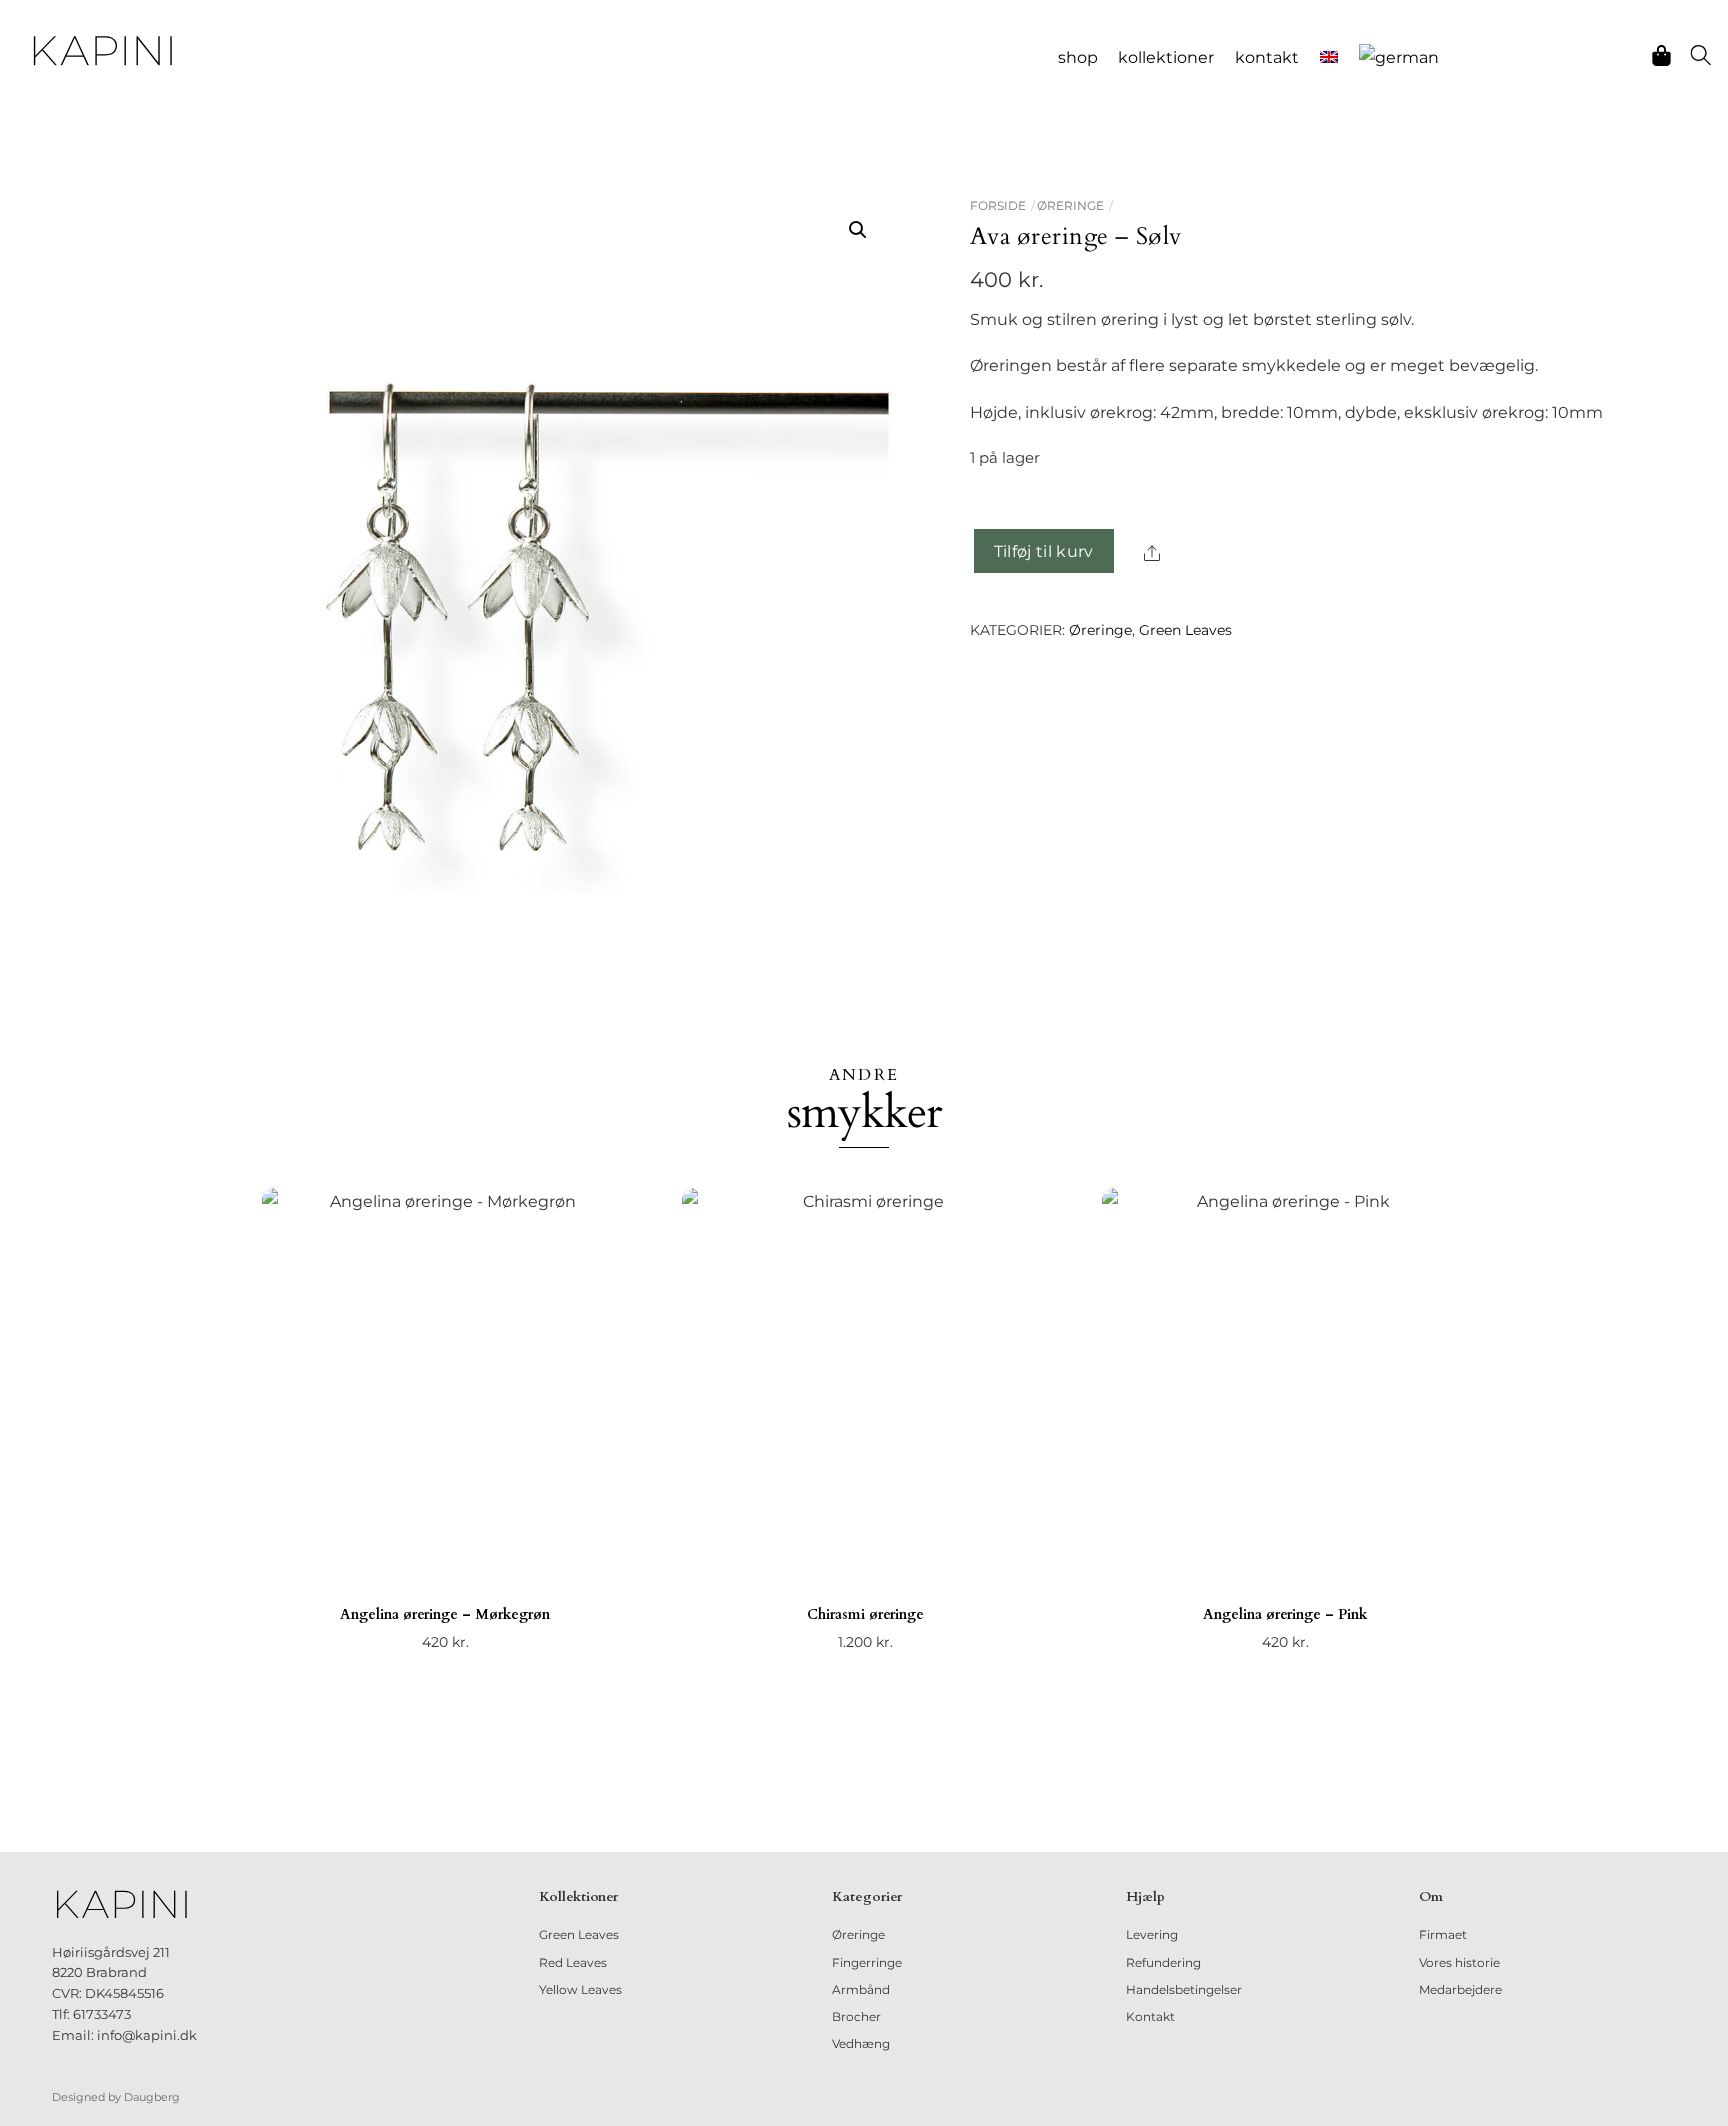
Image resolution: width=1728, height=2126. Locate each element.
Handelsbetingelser (1184, 1989)
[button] (858, 230)
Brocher (856, 2016)
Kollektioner (1166, 57)
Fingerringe (867, 1962)
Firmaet (1443, 1934)
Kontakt (1267, 57)
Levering (1152, 1934)
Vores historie (1459, 1962)
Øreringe (1070, 205)
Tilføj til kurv (1044, 551)
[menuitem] (1329, 58)
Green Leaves (1185, 630)
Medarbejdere (1460, 1989)
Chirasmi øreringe (865, 1614)
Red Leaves (573, 1962)
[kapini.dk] (103, 51)
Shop (1078, 57)
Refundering (1163, 1962)
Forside (998, 205)
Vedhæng (861, 2043)
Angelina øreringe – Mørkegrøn (445, 1614)
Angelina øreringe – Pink (1285, 1614)
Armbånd (861, 1989)
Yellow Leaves (580, 1989)
